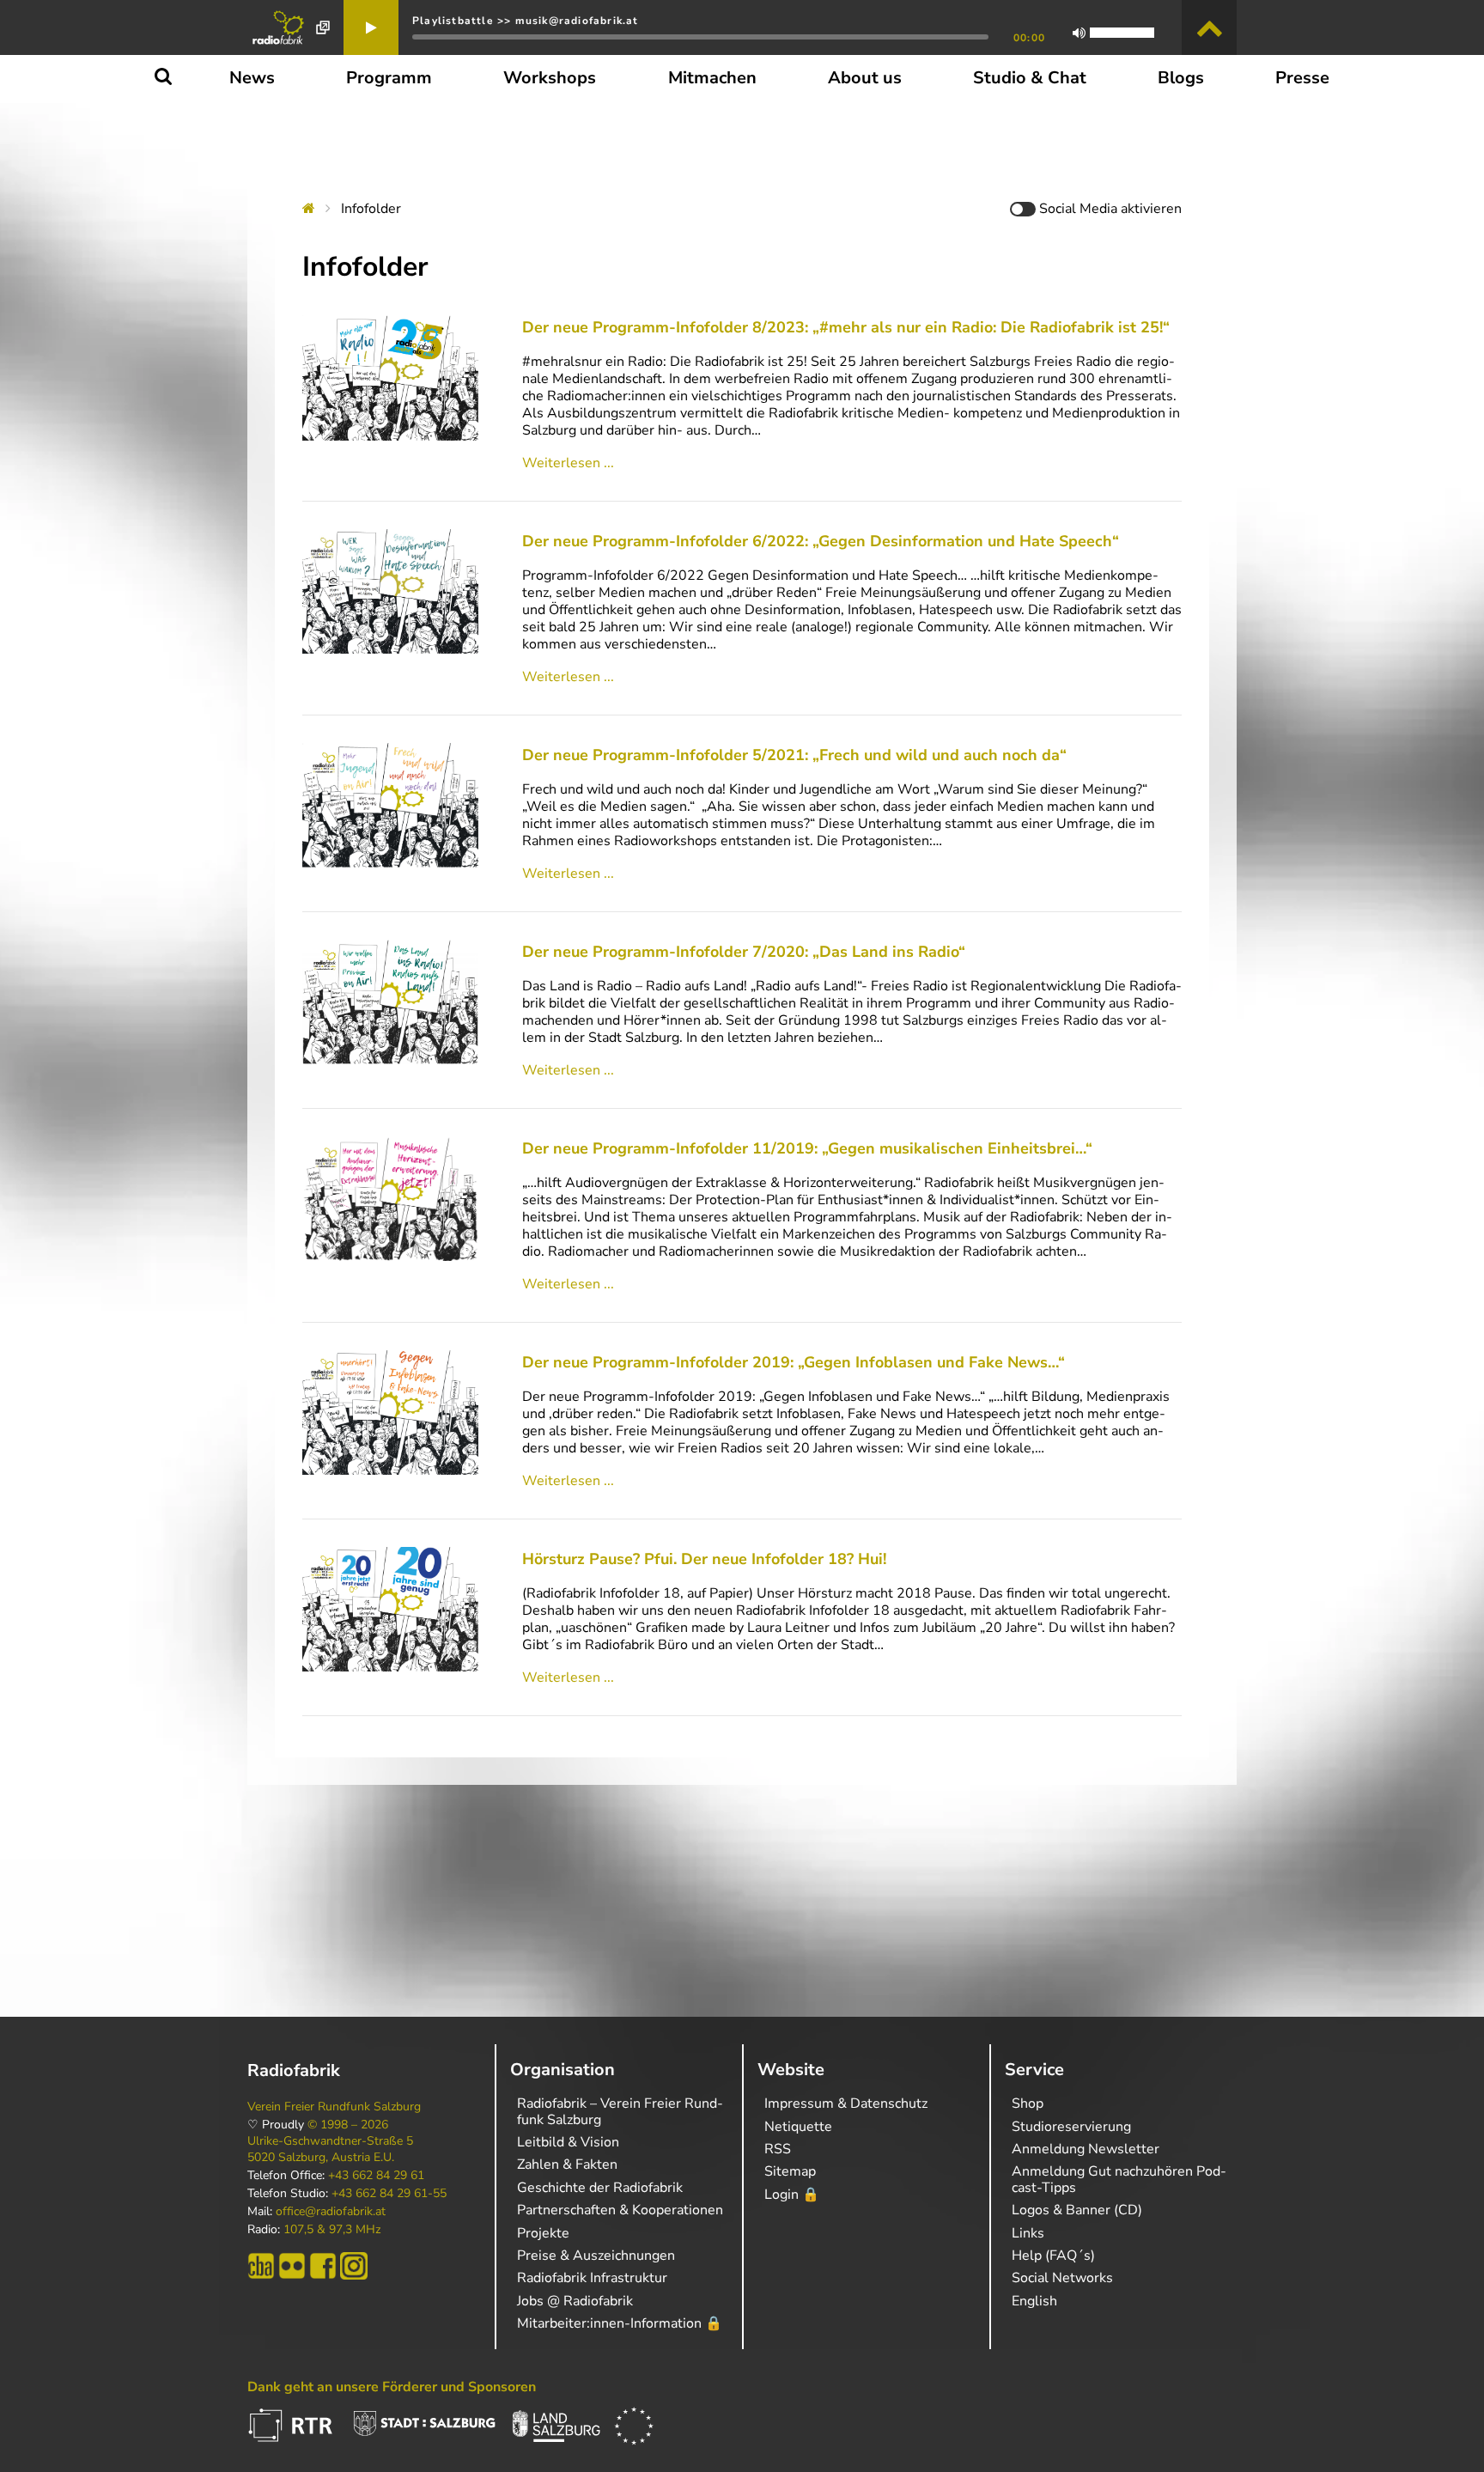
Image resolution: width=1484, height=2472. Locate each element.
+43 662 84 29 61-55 (389, 2194)
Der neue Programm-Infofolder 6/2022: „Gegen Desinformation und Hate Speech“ (821, 541)
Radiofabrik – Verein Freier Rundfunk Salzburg (620, 2111)
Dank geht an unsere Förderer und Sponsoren (392, 2387)
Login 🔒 (792, 2195)
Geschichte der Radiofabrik (600, 2188)
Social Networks (1062, 2278)
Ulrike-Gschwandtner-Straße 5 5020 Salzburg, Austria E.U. (330, 2149)
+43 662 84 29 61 (376, 2176)
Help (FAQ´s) (1053, 2256)
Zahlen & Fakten (567, 2165)
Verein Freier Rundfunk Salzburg (334, 2107)
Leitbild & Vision (568, 2142)
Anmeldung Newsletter (1086, 2149)
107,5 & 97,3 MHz (332, 2230)
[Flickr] (292, 2266)
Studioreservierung (1071, 2127)
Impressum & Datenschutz (846, 2104)
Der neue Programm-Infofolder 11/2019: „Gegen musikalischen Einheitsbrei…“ (807, 1148)
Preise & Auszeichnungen (596, 2256)
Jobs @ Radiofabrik (575, 2301)
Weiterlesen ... (568, 463)
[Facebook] (323, 2266)
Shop (1028, 2104)
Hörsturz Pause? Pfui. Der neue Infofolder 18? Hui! (704, 1559)
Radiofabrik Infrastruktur (592, 2278)
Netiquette (798, 2127)
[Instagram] (354, 2266)
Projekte (543, 2233)
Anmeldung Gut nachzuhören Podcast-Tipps (1119, 2179)
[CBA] (261, 2266)
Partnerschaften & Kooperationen (620, 2210)
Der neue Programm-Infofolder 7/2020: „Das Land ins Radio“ (744, 952)
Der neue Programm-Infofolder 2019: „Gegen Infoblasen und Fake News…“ (794, 1362)
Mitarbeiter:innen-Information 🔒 (620, 2323)
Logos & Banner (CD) (1077, 2210)
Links (1028, 2233)
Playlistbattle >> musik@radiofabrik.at (526, 21)
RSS (778, 2149)
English (1034, 2301)
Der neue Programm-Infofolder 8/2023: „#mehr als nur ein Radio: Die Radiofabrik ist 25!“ (846, 327)
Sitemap (790, 2171)
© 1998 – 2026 (348, 2125)
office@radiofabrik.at (331, 2212)
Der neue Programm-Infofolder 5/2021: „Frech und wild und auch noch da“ (794, 755)
